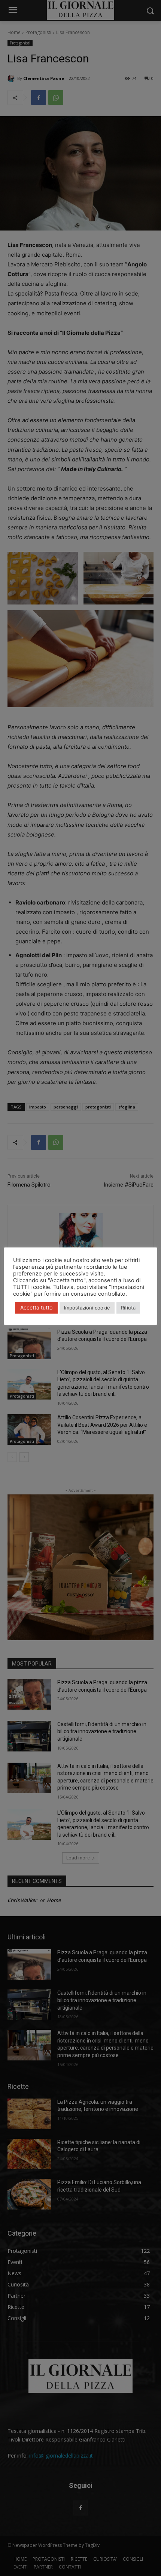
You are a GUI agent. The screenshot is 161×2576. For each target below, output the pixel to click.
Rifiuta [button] (128, 1308)
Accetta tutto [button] (36, 1307)
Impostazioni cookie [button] (87, 1308)
